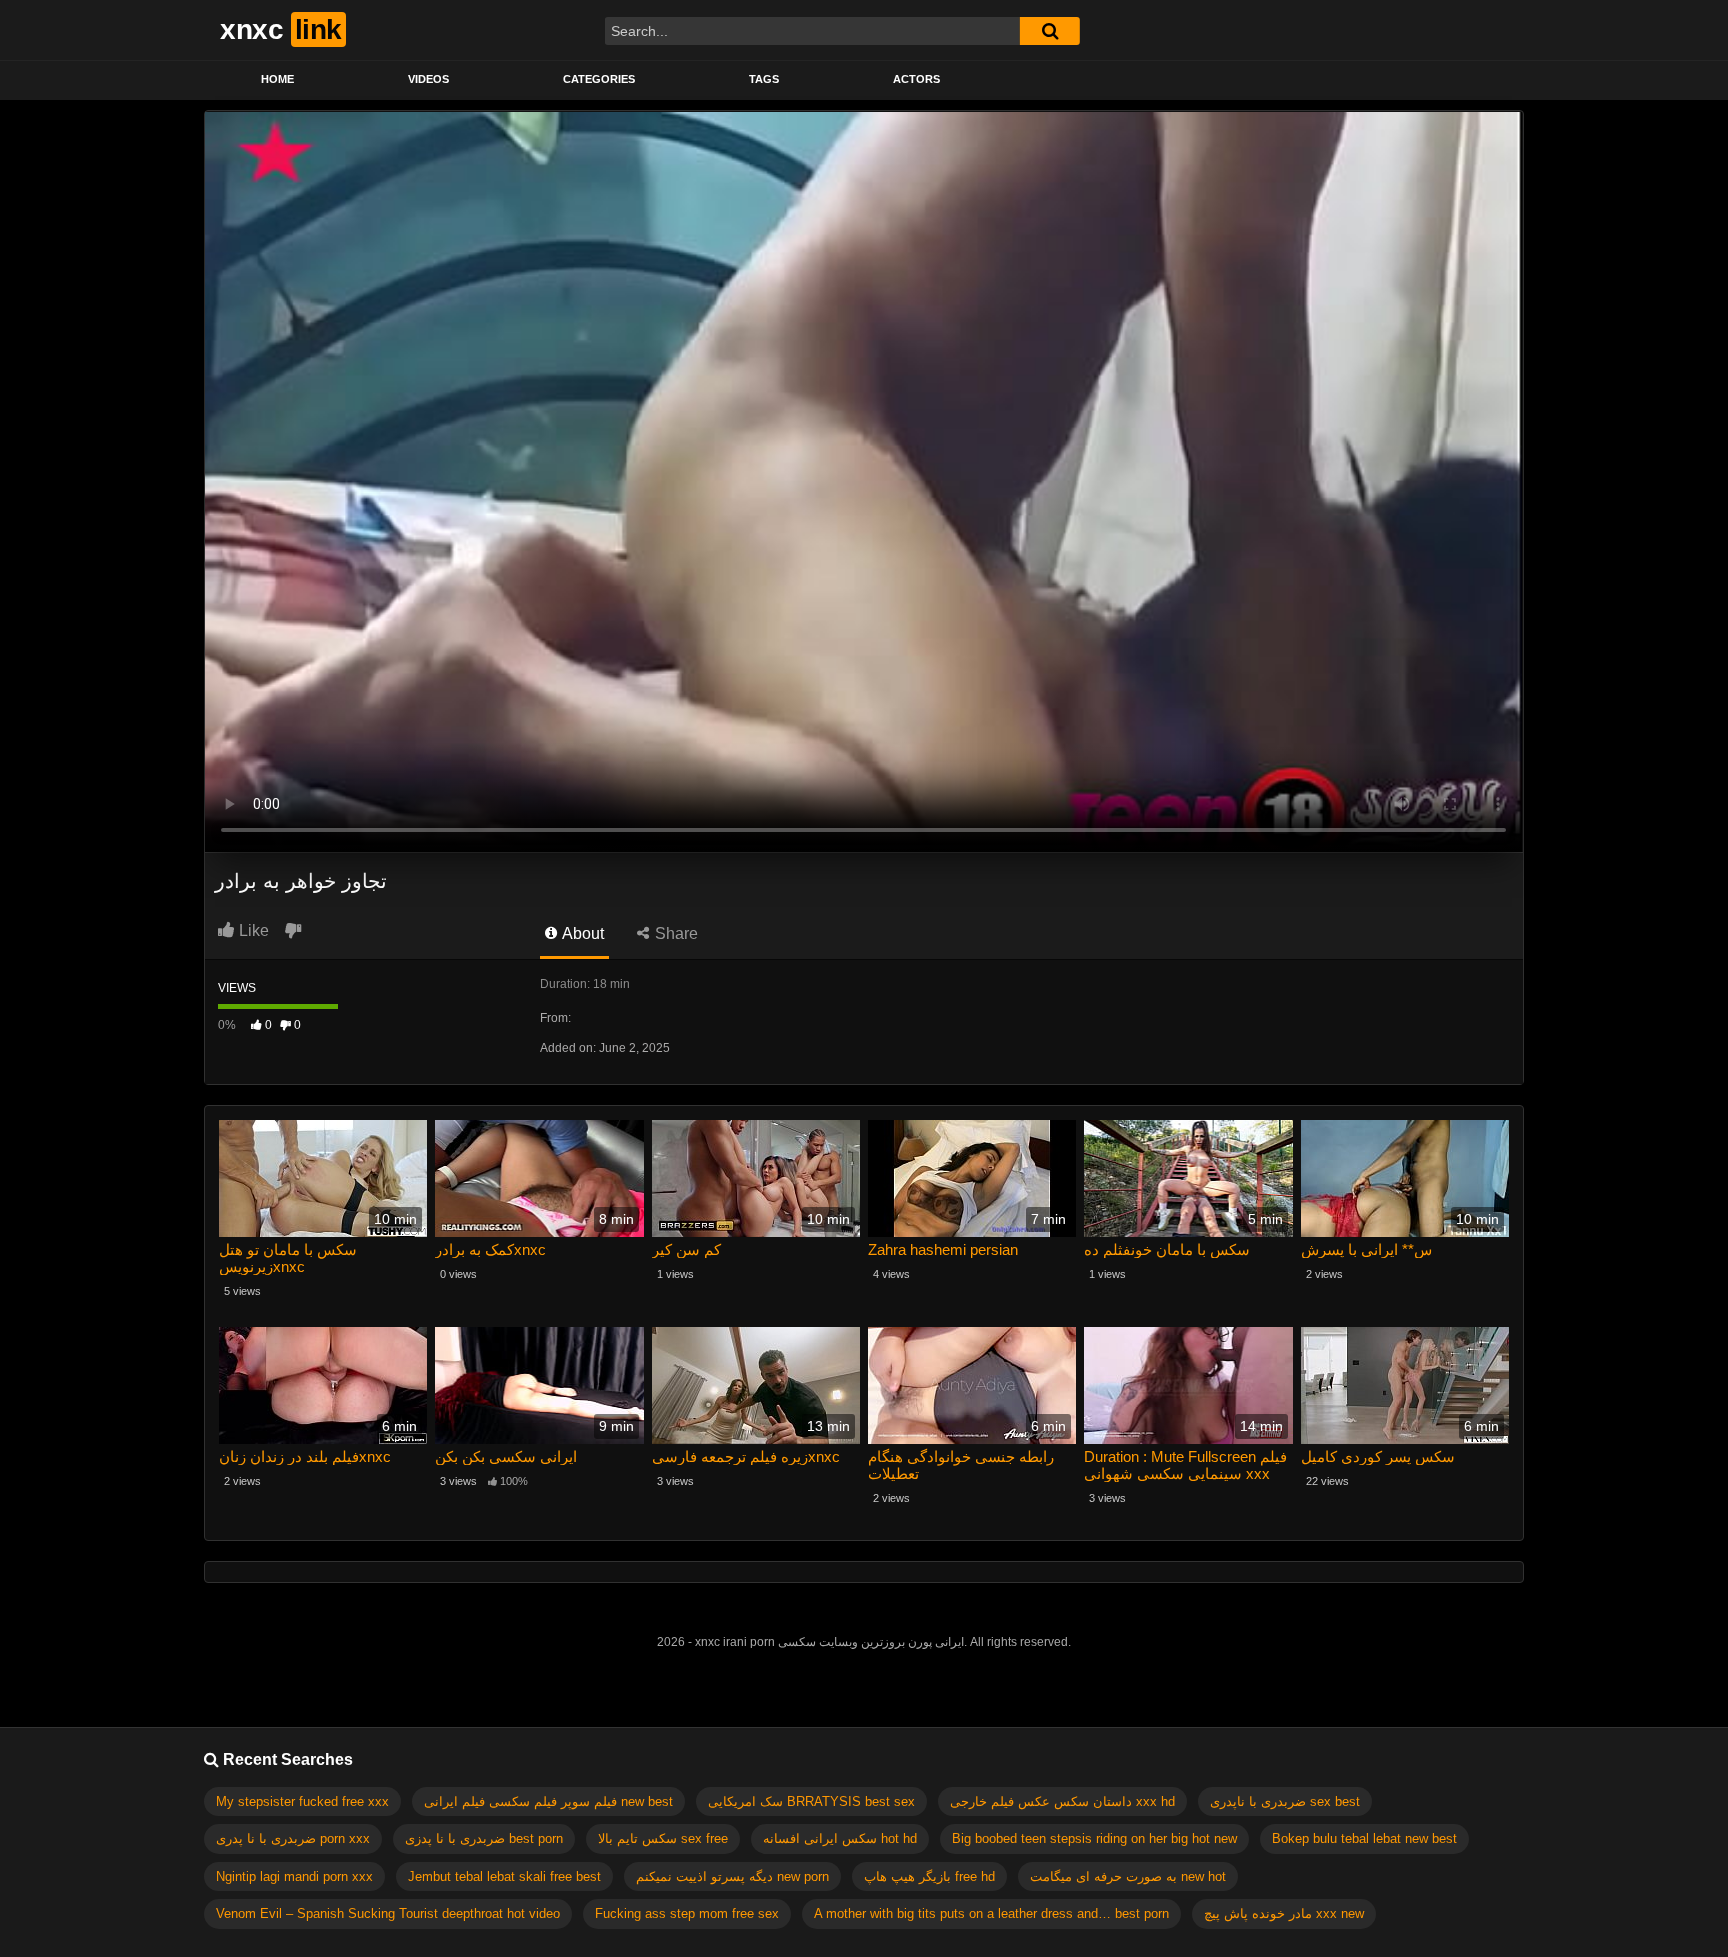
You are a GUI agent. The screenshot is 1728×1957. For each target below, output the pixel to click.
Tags (764, 79)
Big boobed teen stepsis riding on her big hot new (1094, 1838)
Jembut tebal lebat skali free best (504, 1876)
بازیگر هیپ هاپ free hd (929, 1876)
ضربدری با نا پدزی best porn (484, 1838)
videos (428, 79)
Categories (599, 79)
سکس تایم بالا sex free (663, 1838)
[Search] (1050, 31)
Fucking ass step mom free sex (687, 1913)
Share (674, 933)
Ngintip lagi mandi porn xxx (294, 1876)
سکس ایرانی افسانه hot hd (840, 1838)
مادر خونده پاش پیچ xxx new (1284, 1913)
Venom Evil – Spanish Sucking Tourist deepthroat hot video (388, 1913)
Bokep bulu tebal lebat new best (1364, 1838)
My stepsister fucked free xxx (302, 1801)
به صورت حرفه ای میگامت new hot (1128, 1876)
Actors (916, 79)
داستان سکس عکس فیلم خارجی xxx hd (1062, 1801)
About (581, 933)
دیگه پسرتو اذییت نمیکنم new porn (732, 1876)
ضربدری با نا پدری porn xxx (293, 1838)
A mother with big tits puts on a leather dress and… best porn (991, 1913)
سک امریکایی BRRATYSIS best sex (811, 1801)
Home (277, 79)
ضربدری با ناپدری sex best (1285, 1801)
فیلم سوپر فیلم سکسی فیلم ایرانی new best (548, 1801)
